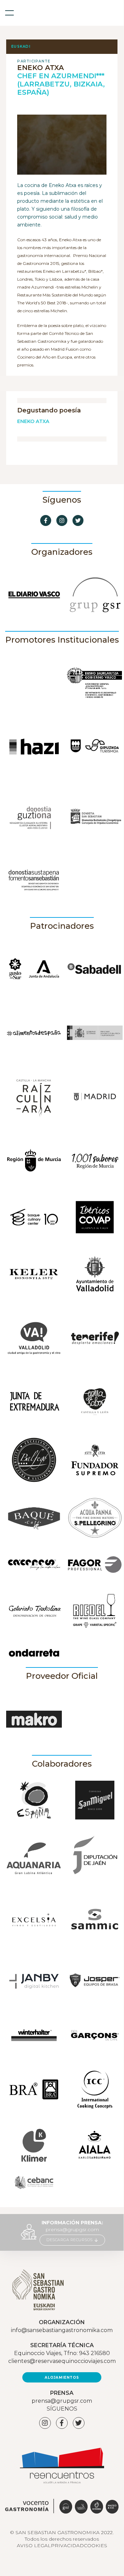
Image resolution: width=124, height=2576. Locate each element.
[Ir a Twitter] (78, 520)
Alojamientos (62, 2378)
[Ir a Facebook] (46, 520)
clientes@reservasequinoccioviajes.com (62, 2361)
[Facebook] (62, 2423)
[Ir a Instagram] (62, 520)
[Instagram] (45, 2423)
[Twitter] (79, 2423)
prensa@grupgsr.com (72, 2229)
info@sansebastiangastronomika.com (62, 2330)
